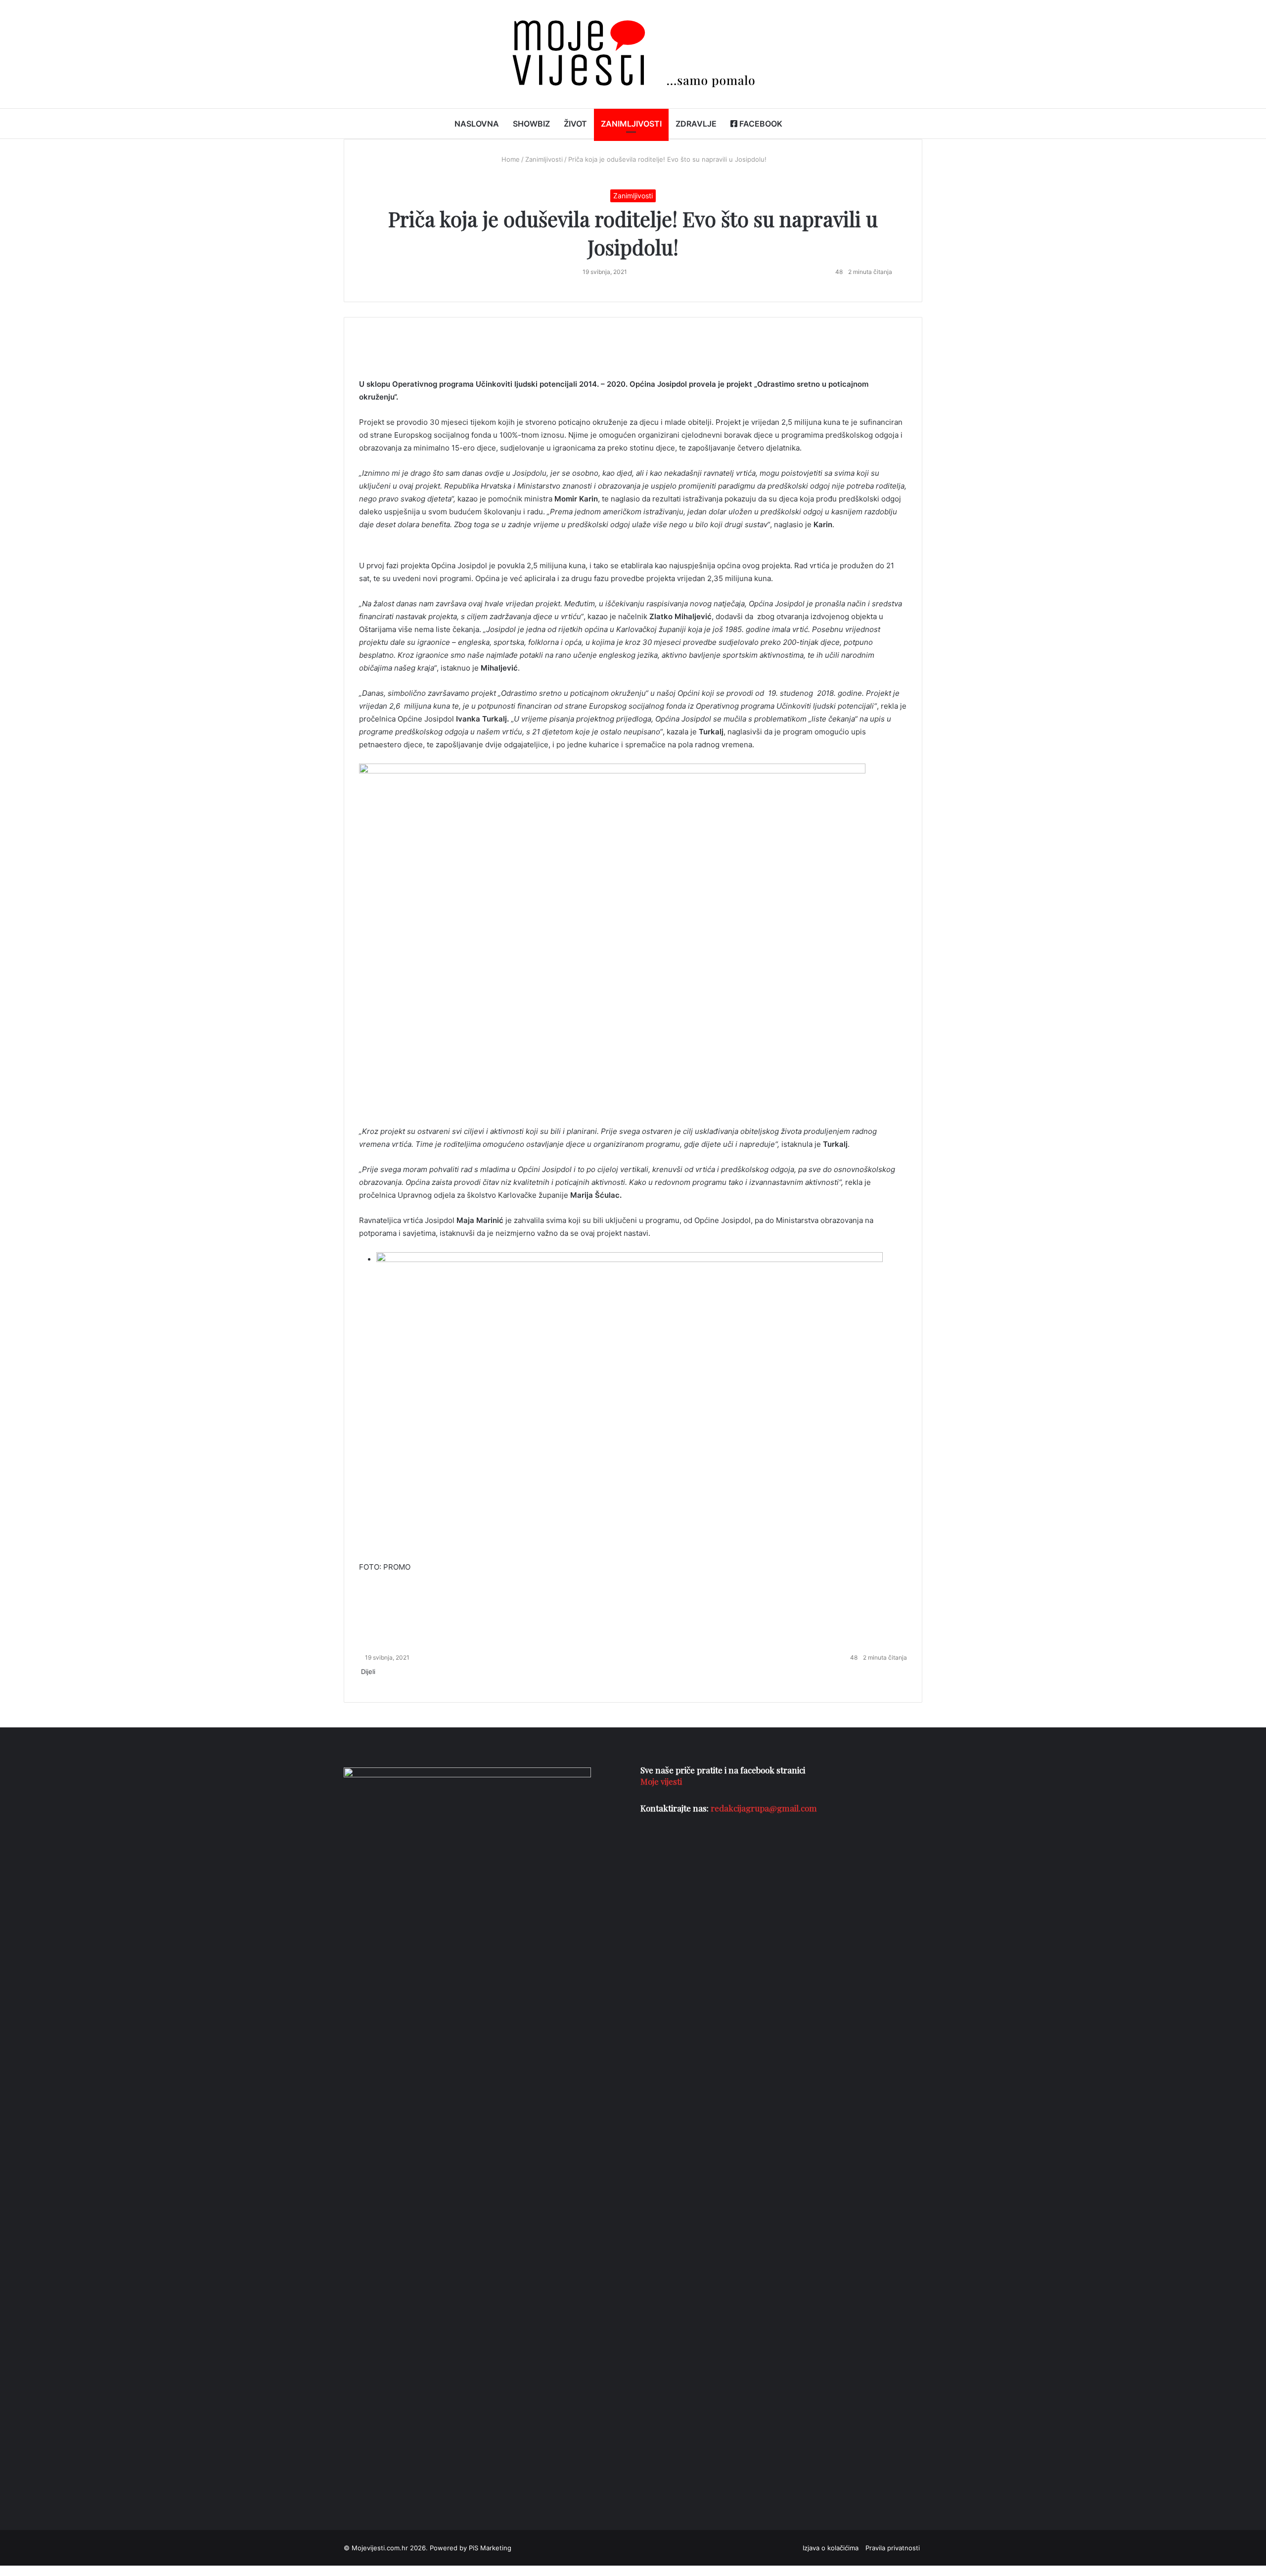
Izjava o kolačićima (831, 2548)
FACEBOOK (760, 124)
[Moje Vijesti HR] (633, 54)
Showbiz (531, 124)
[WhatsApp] (362, 1682)
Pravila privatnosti (893, 2548)
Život (575, 124)
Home (510, 159)
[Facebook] (360, 1682)
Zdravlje (696, 124)
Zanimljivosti (631, 124)
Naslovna (477, 124)
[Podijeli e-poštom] (364, 1682)
